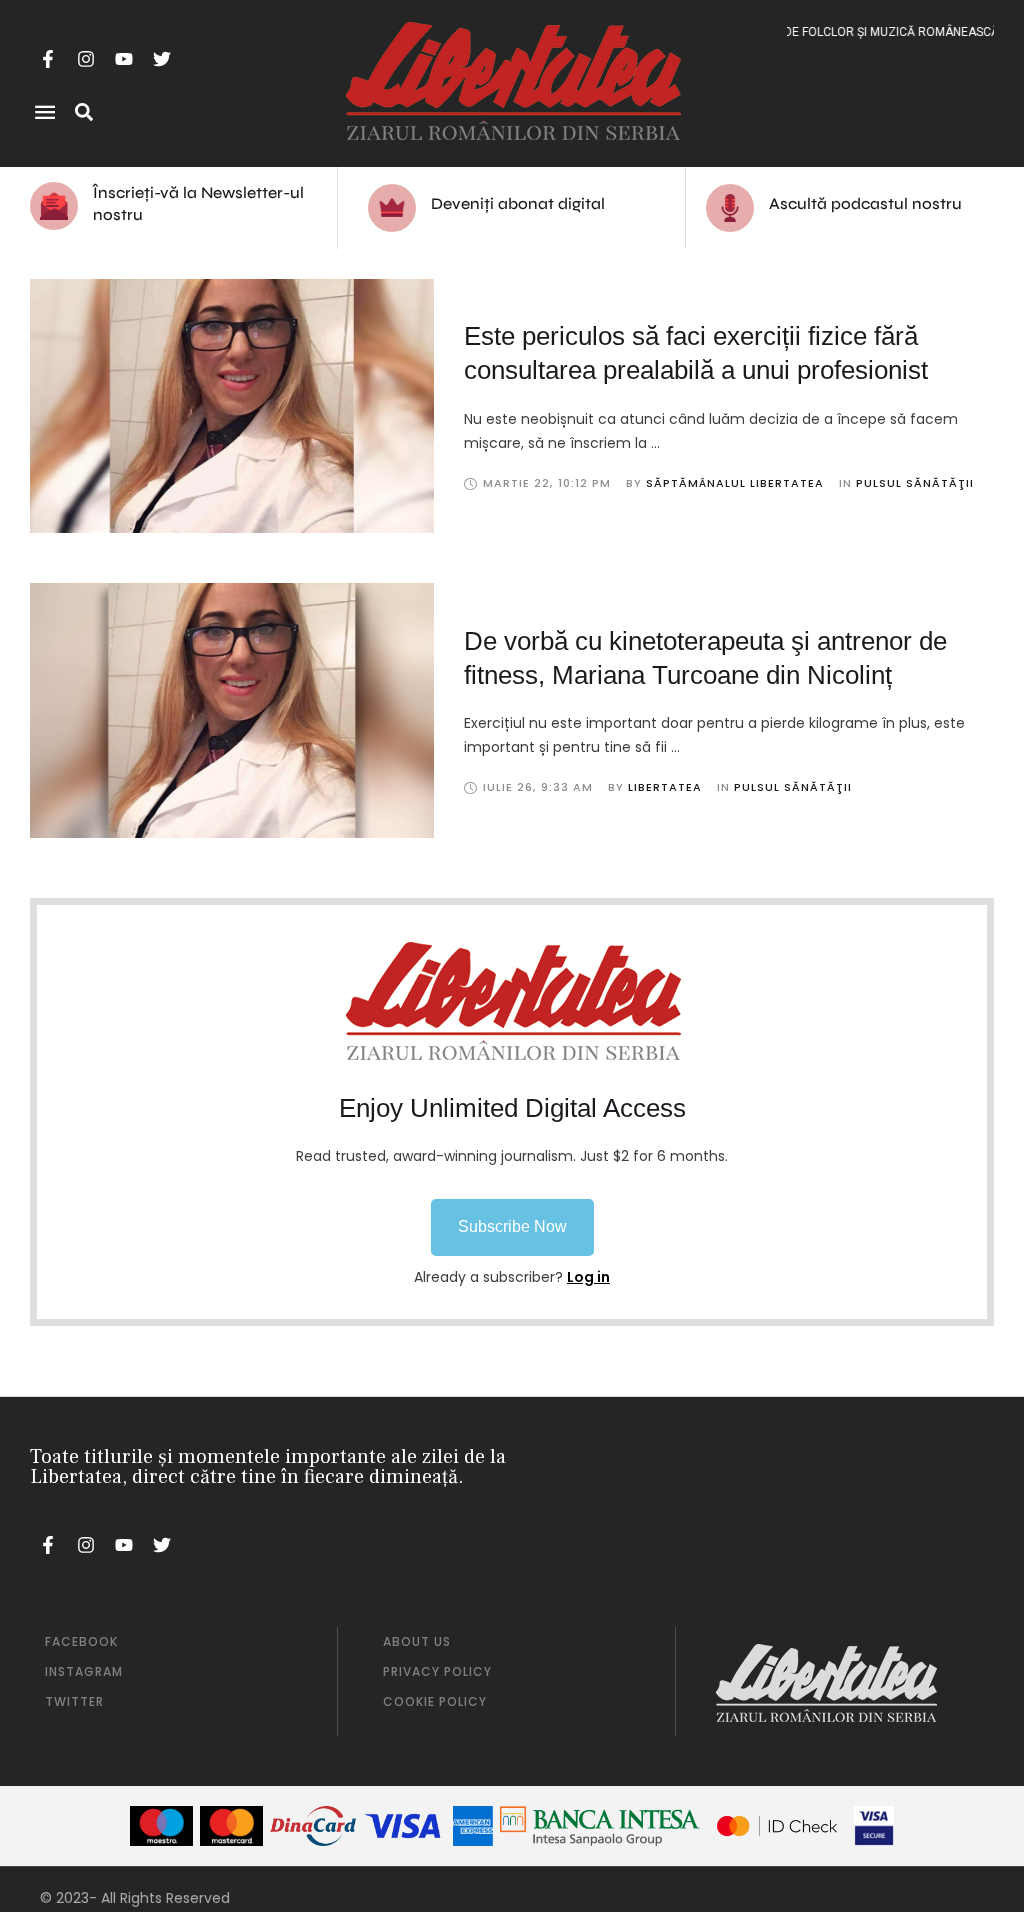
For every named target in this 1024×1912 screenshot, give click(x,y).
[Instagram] (86, 59)
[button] (512, 1227)
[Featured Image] (232, 406)
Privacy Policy (437, 1671)
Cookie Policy (435, 1701)
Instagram (84, 1671)
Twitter (74, 1701)
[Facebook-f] (48, 59)
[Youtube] (124, 59)
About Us (417, 1641)
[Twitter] (162, 59)
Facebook (81, 1641)
